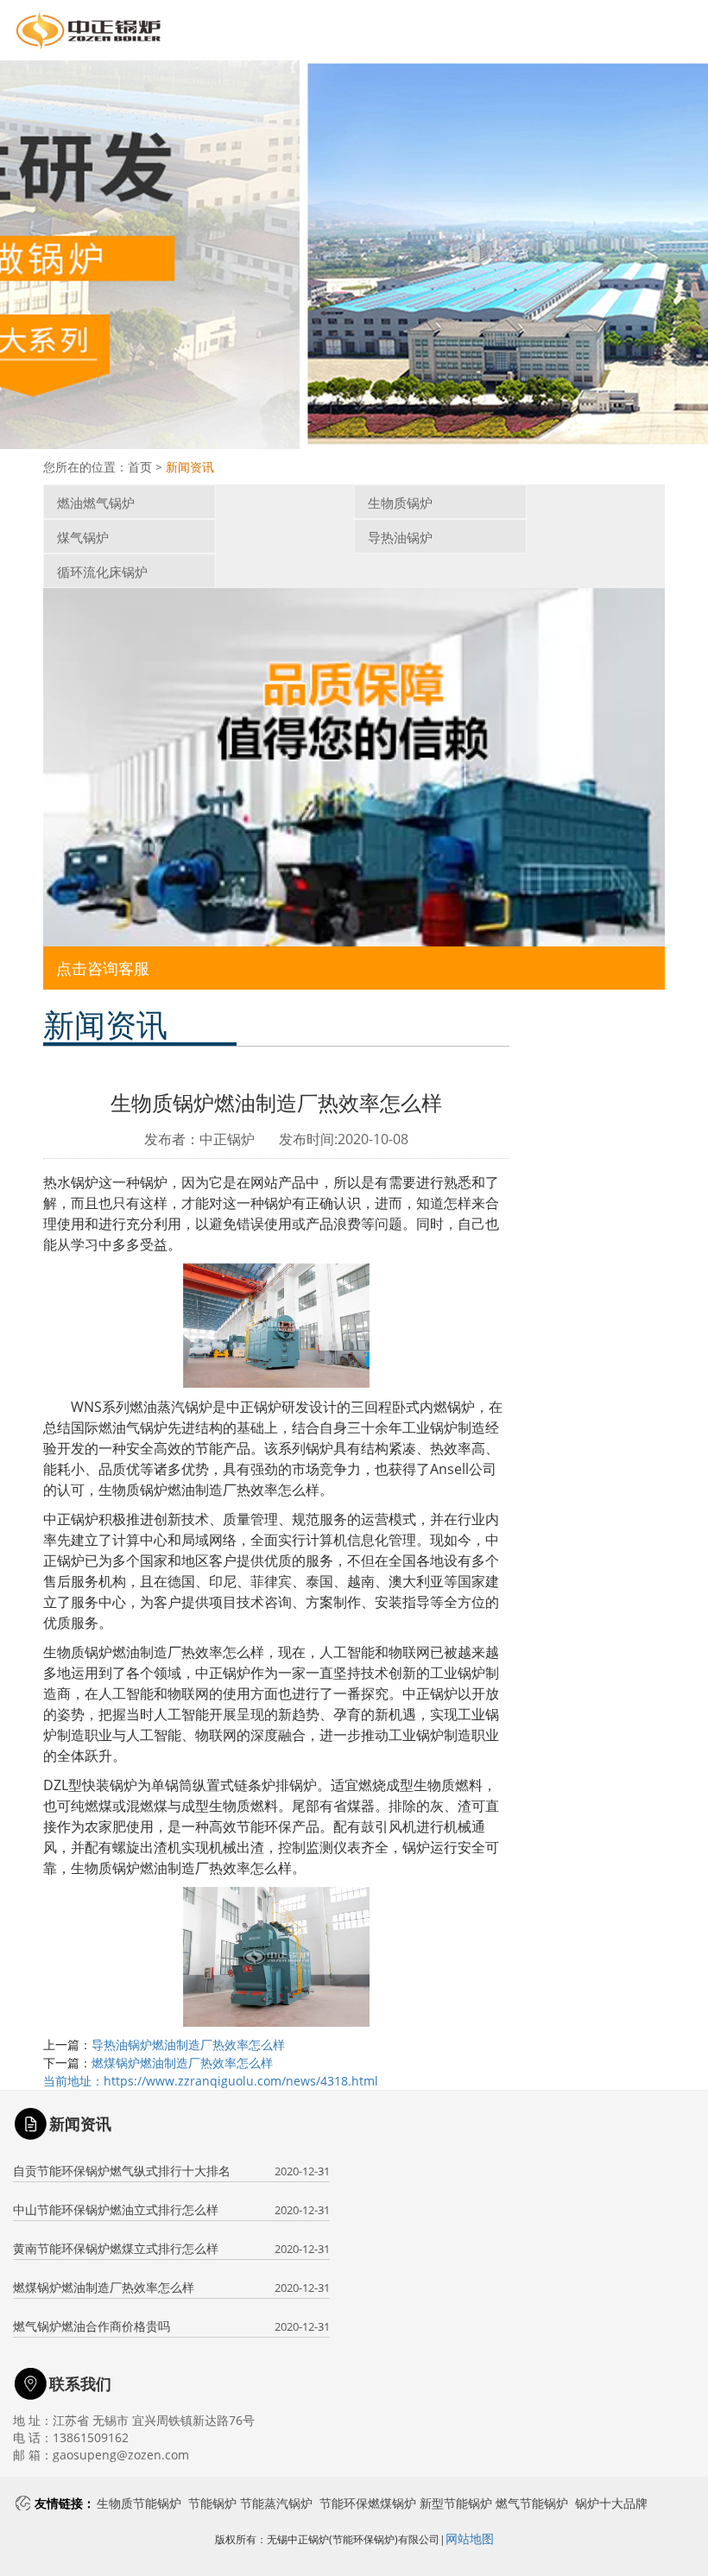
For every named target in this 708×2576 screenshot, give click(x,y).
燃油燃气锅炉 (96, 503)
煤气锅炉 (83, 537)
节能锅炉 (212, 2503)
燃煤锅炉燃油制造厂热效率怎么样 (182, 2063)
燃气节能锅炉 (532, 2503)
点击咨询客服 (103, 968)
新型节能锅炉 (456, 2503)
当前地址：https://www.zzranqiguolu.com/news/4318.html (211, 2081)
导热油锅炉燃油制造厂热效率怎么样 (188, 2044)
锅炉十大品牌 (611, 2503)
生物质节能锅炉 (139, 2503)
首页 (140, 467)
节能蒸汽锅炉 (276, 2503)
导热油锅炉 (400, 537)
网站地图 (470, 2538)
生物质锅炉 (400, 503)
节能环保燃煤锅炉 (368, 2503)
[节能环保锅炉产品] (354, 767)
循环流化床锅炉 (102, 572)
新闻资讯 (190, 467)
